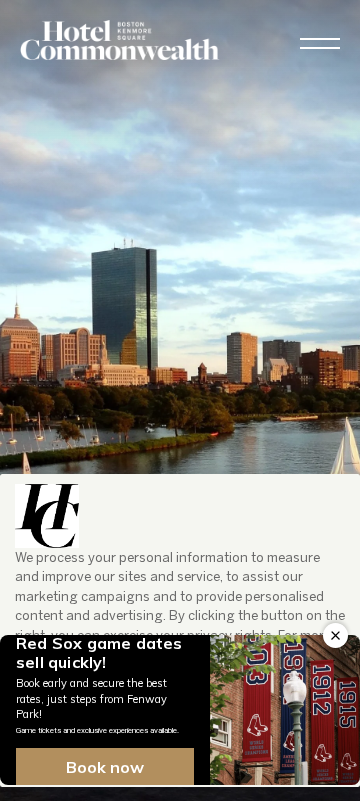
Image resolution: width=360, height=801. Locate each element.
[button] (320, 43)
